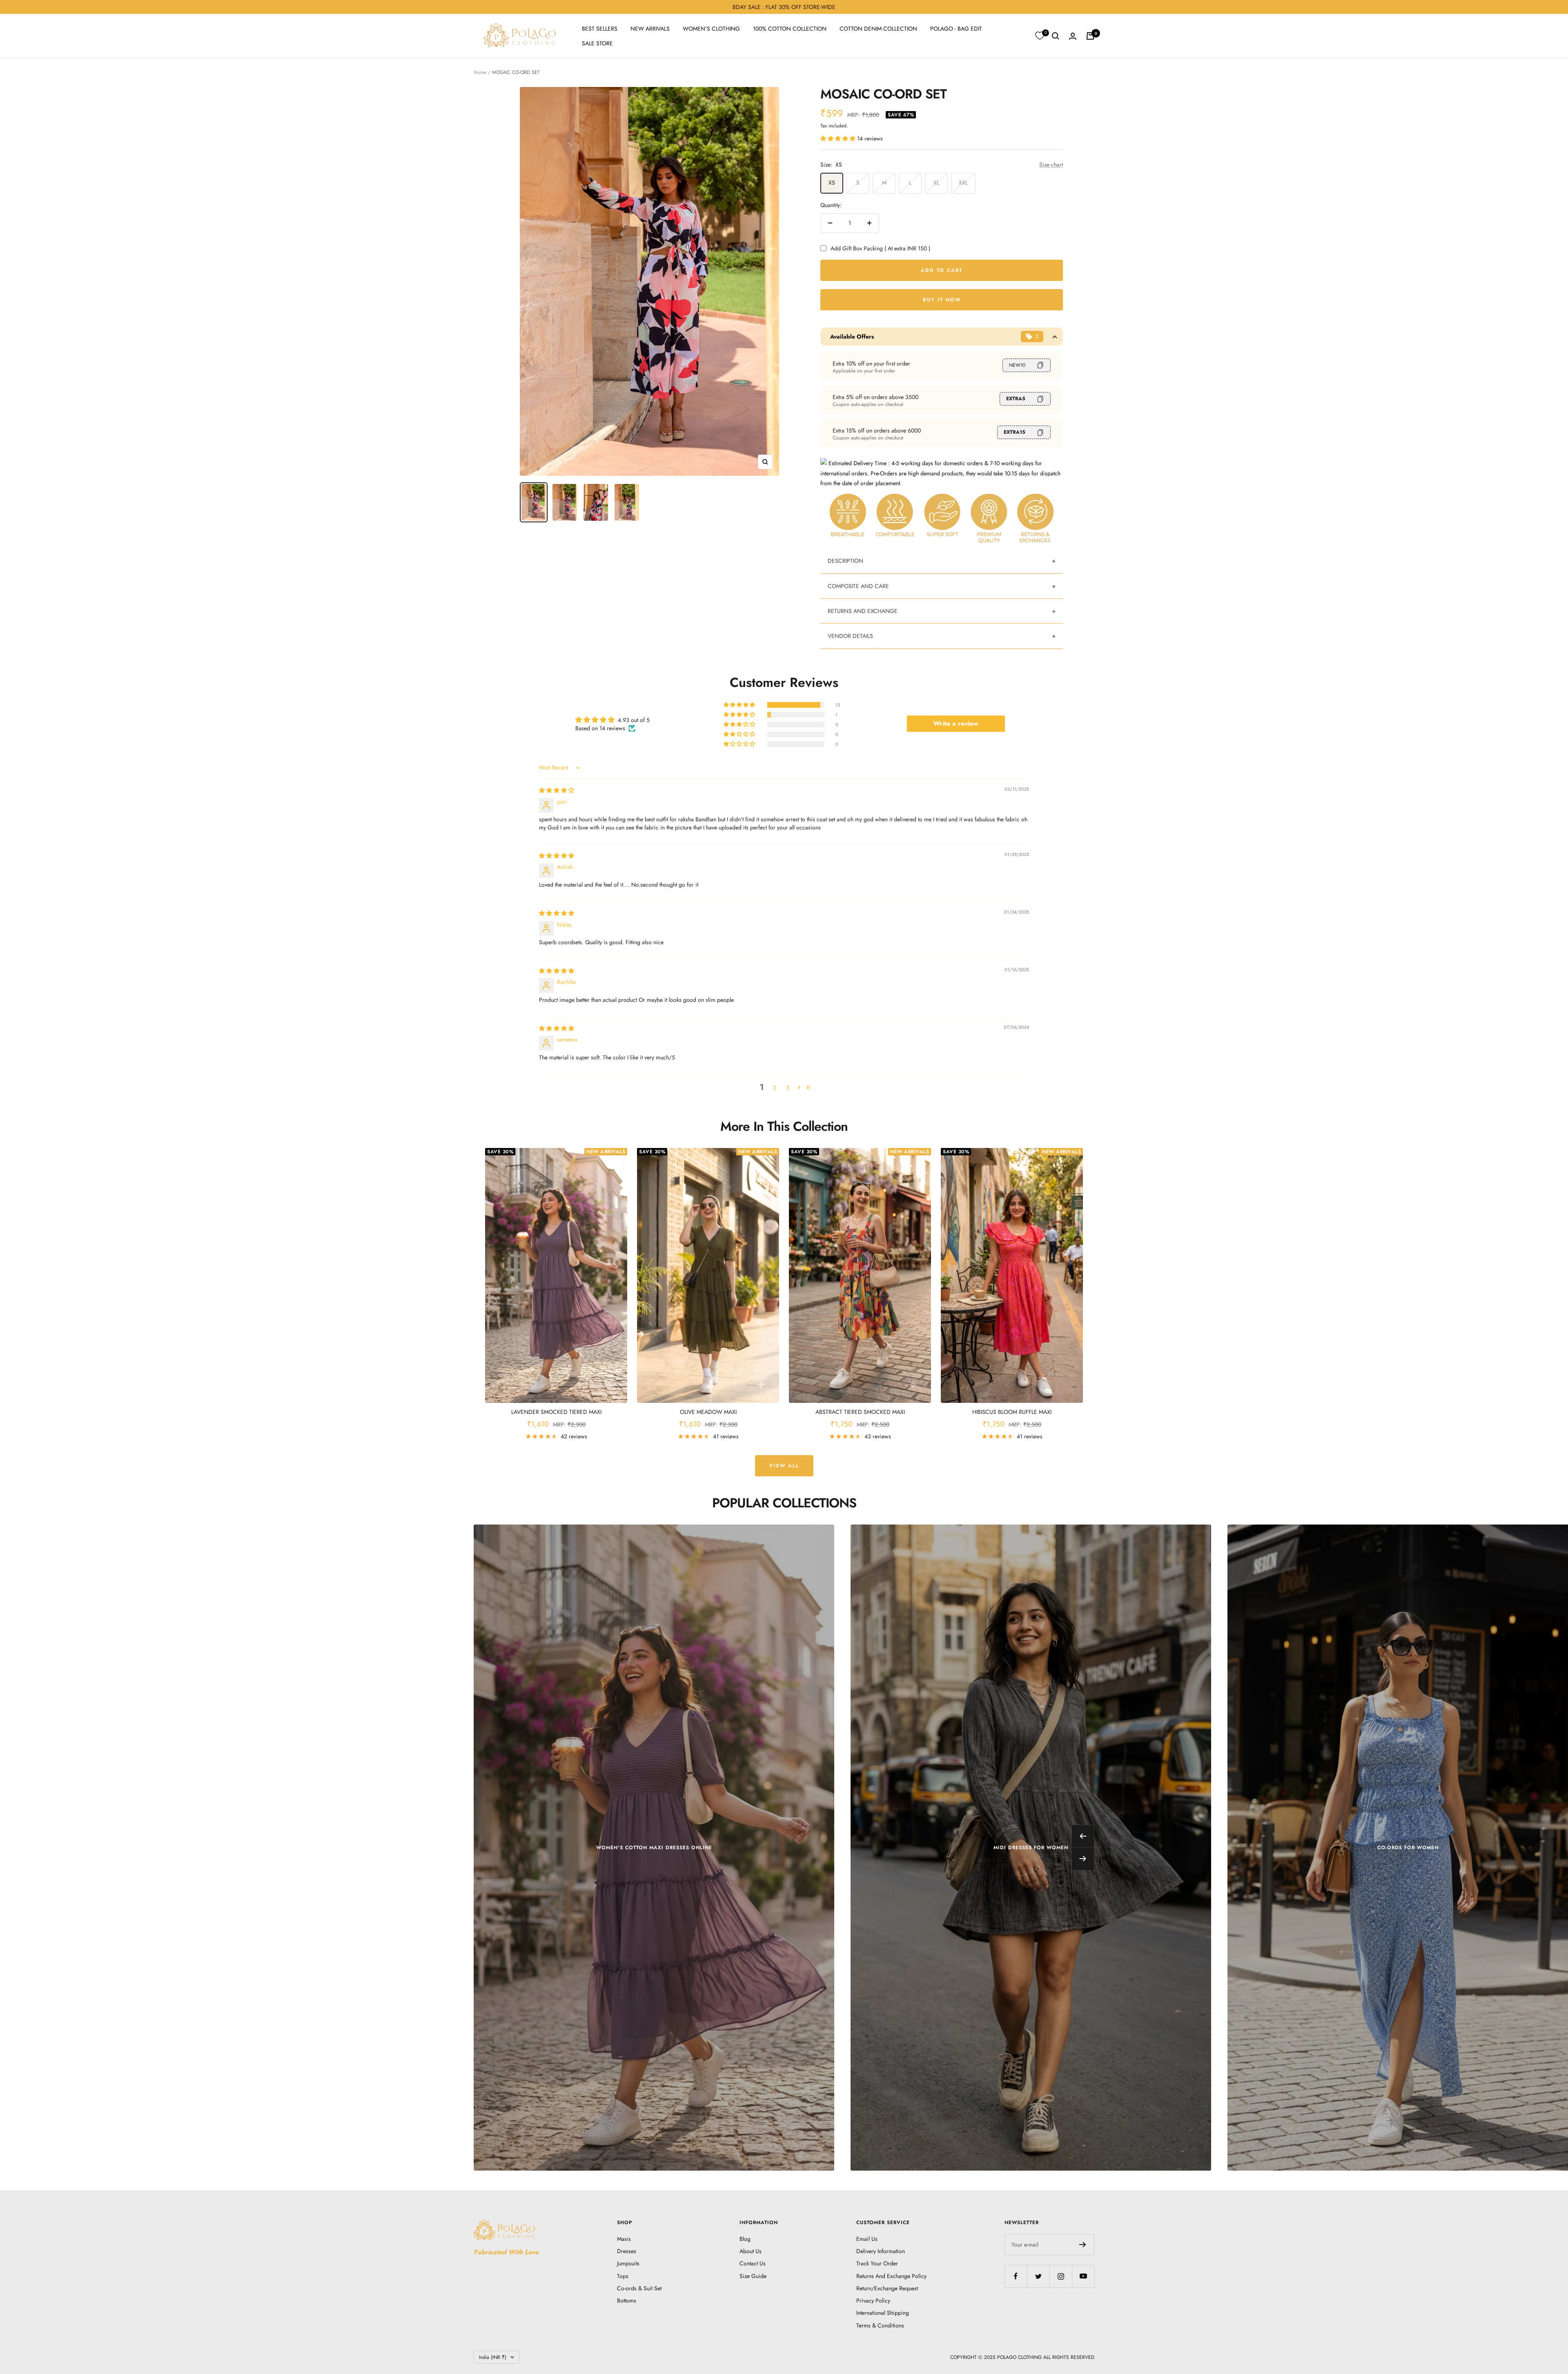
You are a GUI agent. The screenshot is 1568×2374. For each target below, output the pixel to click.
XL (936, 183)
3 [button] (788, 1088)
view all (784, 1466)
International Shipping (883, 2313)
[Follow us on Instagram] (1061, 2276)
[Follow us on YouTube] (1083, 2276)
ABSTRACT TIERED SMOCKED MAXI (860, 1412)
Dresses (627, 2251)
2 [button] (775, 1088)
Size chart (1051, 165)
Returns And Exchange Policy (891, 2276)
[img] (557, 790)
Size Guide (753, 2276)
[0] (1040, 36)
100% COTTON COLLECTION (790, 29)
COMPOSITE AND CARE (858, 586)
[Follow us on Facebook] (1016, 2276)
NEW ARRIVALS (650, 29)
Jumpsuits (628, 2263)
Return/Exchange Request (887, 2288)
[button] (839, 138)
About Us (751, 2251)
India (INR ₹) (493, 2357)
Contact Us (753, 2263)
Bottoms (627, 2300)
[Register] (1083, 2245)
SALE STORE (597, 43)
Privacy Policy (873, 2300)
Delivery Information (881, 2251)
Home (480, 72)
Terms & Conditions (880, 2325)
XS (832, 183)
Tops (623, 2276)
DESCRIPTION (845, 561)
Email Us (867, 2239)
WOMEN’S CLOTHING (711, 29)
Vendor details (850, 636)
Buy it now (942, 300)
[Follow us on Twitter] (1038, 2276)
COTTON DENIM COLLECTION (878, 29)
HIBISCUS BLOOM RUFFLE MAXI (1012, 1412)
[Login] (1073, 36)
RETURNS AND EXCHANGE (863, 611)
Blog (745, 2239)
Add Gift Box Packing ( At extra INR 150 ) (880, 248)
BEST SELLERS (600, 29)
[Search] (1056, 36)
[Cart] (1090, 36)
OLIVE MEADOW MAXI (708, 1412)
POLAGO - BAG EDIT (956, 29)
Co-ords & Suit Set (639, 2288)
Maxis (624, 2239)
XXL (963, 183)
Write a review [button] (956, 723)
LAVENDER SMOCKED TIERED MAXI (556, 1412)
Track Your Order (877, 2263)
